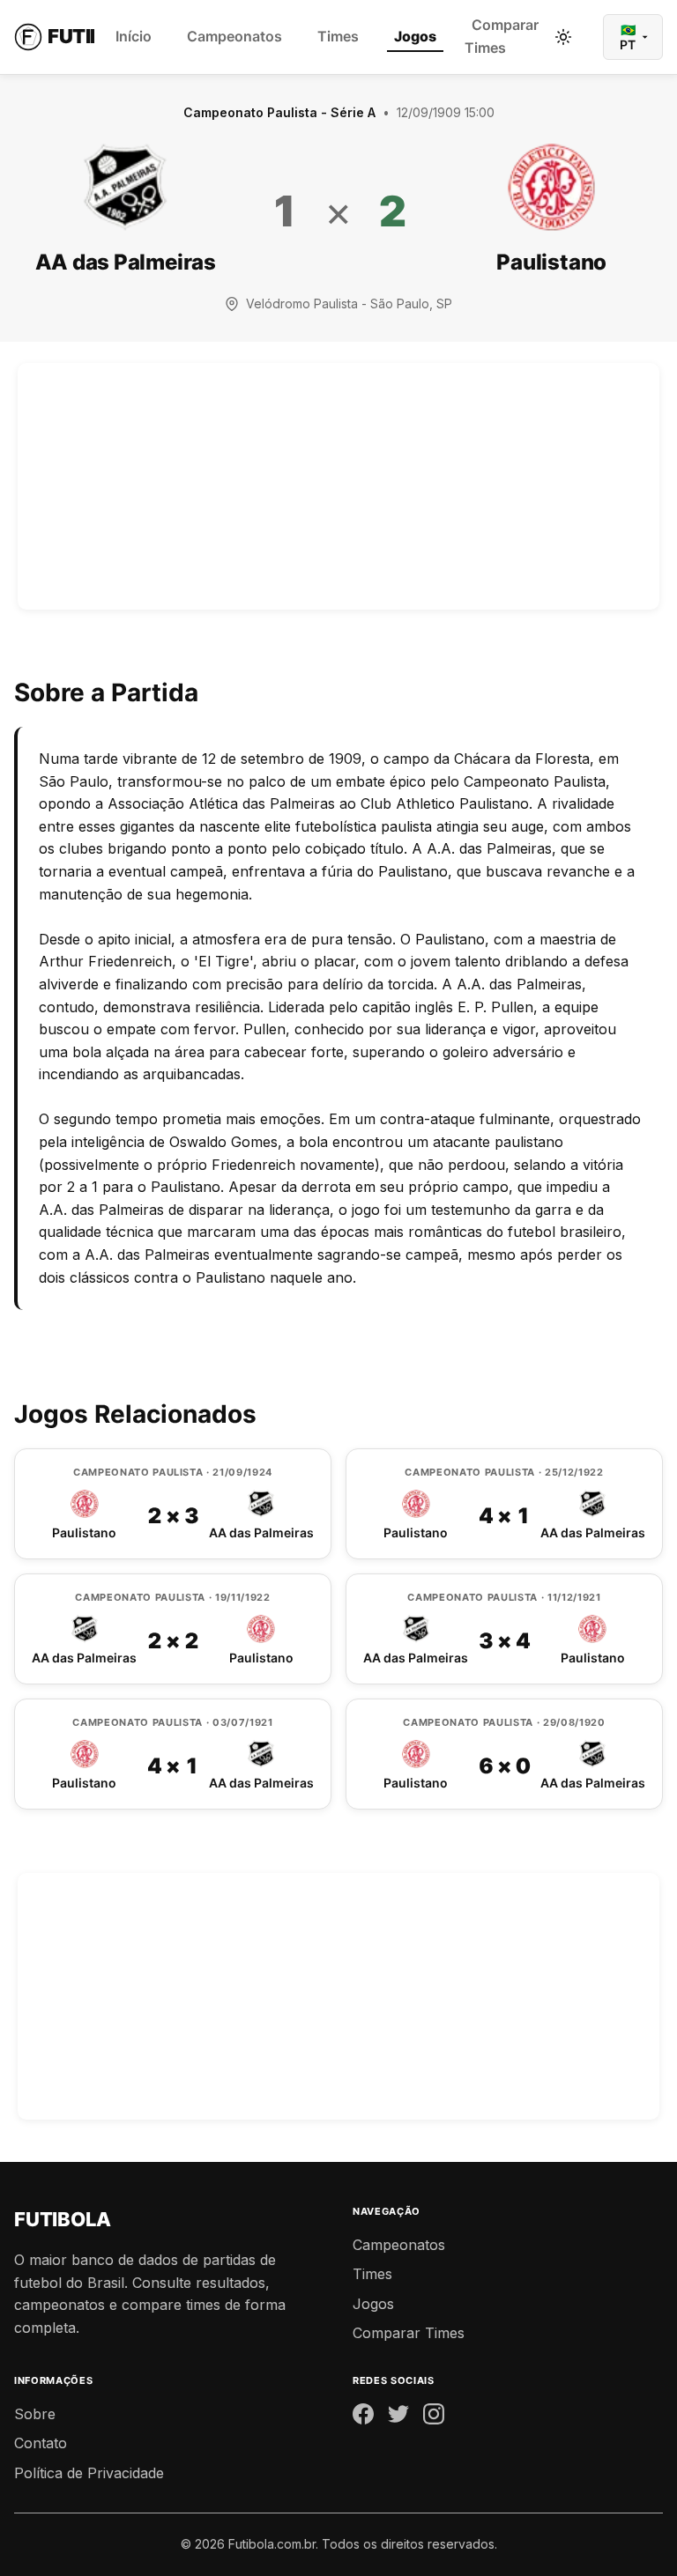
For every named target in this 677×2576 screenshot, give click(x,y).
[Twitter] (398, 2417)
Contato (41, 2443)
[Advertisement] (338, 486)
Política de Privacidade (89, 2473)
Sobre (35, 2414)
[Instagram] (434, 2417)
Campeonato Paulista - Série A (279, 112)
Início (134, 36)
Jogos (415, 36)
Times (338, 36)
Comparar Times (502, 36)
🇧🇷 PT (628, 37)
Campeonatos (234, 36)
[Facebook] (363, 2417)
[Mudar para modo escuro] (564, 37)
